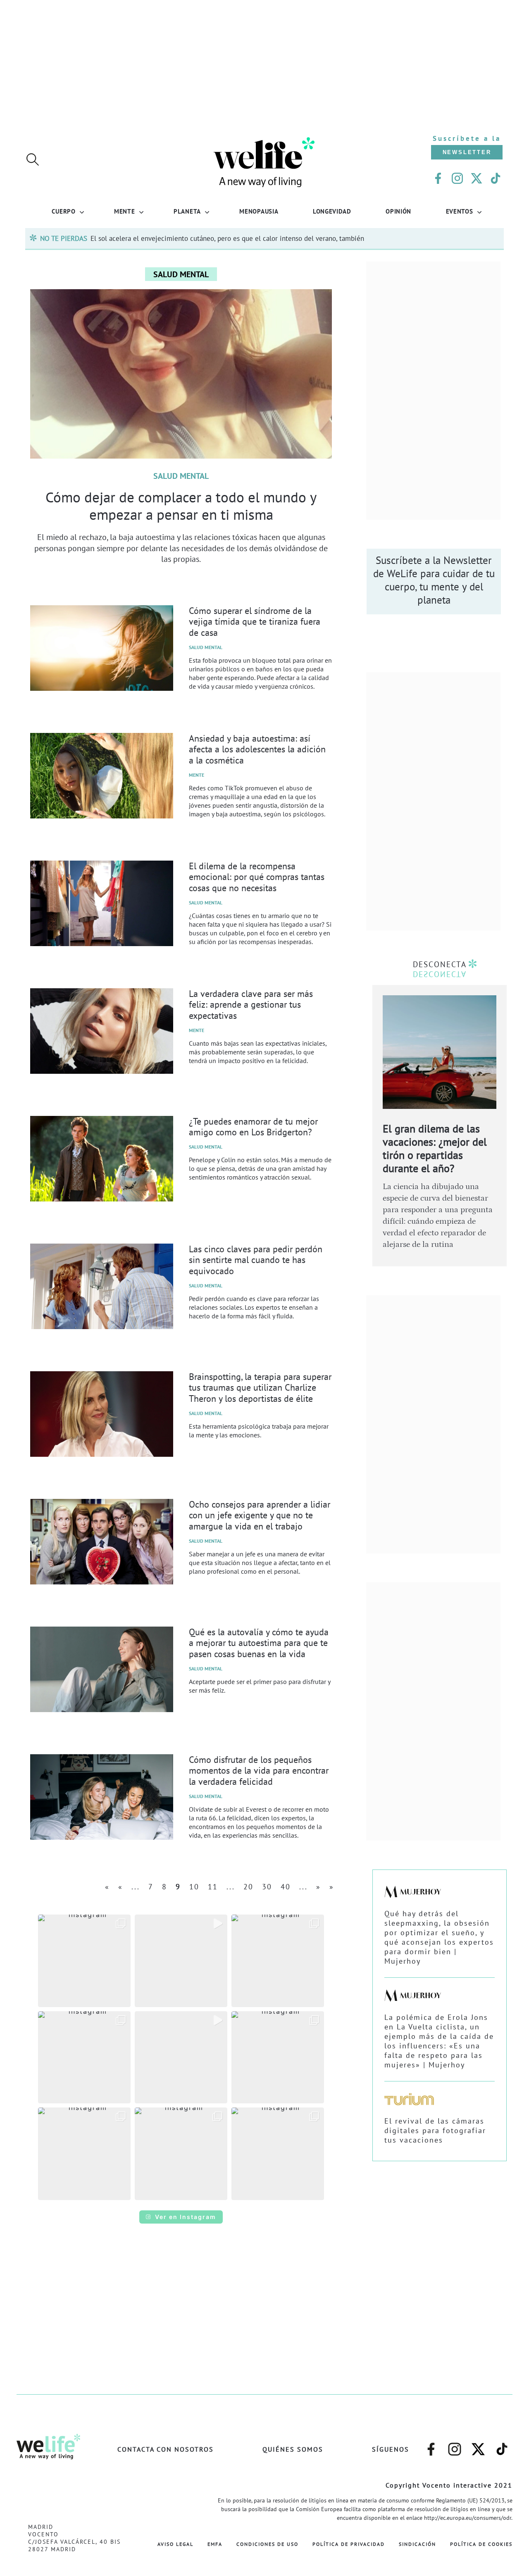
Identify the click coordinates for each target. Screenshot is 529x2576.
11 (213, 1887)
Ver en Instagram (186, 2217)
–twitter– (478, 2445)
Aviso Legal (175, 2544)
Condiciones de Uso (267, 2544)
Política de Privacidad (349, 2544)
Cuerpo (63, 211)
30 (267, 1887)
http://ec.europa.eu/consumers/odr (468, 2518)
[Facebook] (438, 178)
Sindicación (417, 2544)
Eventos (460, 211)
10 (194, 1887)
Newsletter (467, 152)
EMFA (215, 2544)
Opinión (398, 211)
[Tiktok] (496, 178)
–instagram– (455, 2445)
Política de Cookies (481, 2544)
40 (286, 1887)
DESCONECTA (440, 964)
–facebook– (431, 2445)
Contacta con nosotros (166, 2449)
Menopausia (259, 211)
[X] (477, 178)
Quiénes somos (293, 2449)
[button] (84, 1961)
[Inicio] (264, 186)
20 (248, 1887)
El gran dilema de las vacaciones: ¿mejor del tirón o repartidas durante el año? (435, 1148)
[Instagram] (457, 178)
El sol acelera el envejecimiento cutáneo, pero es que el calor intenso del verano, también (227, 238)
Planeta (187, 211)
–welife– (502, 2445)
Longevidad (332, 211)
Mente (125, 211)
